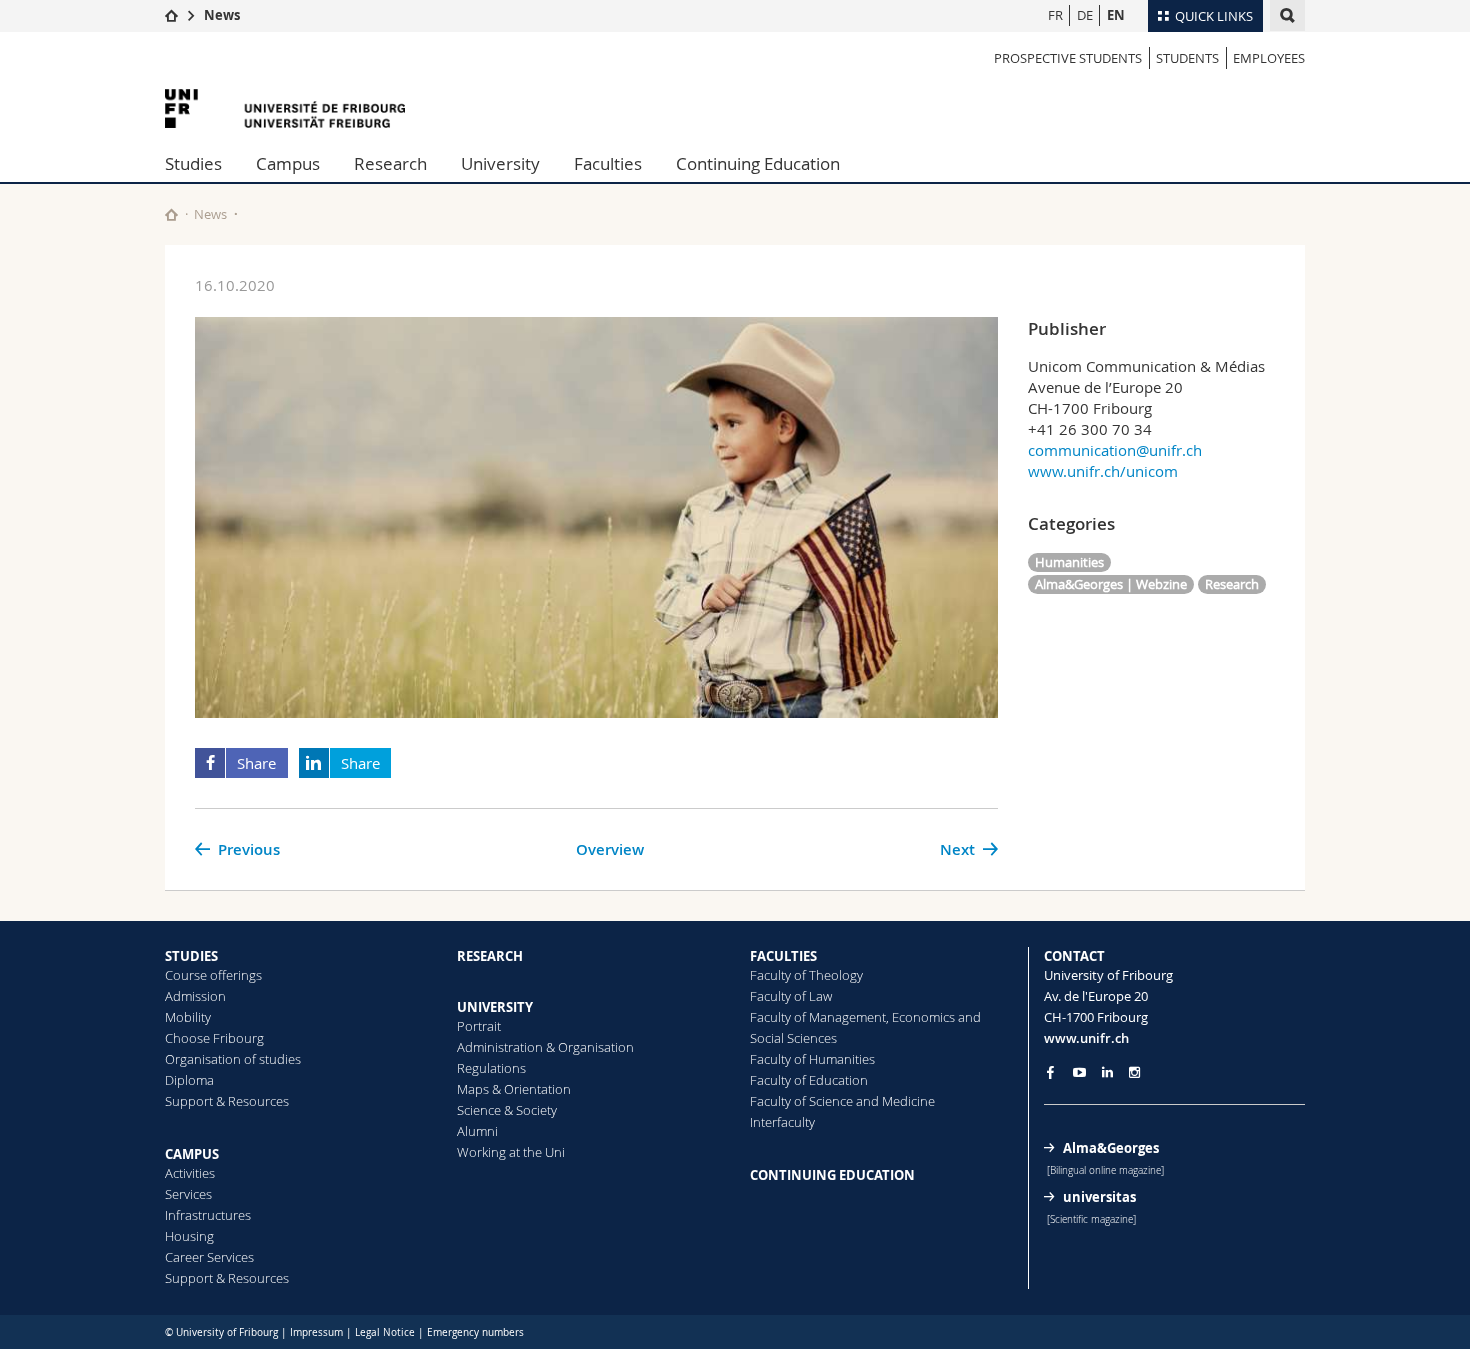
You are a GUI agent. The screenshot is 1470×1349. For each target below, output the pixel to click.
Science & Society (507, 1110)
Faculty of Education (809, 1080)
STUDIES (191, 956)
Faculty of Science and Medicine (842, 1101)
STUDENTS (1187, 58)
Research (390, 163)
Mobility (188, 1017)
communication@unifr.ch (1115, 450)
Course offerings (213, 975)
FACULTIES (783, 956)
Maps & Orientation (514, 1089)
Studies (193, 163)
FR (1055, 15)
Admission (195, 996)
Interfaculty (782, 1122)
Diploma (189, 1080)
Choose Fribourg (214, 1038)
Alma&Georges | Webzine (1111, 584)
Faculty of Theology (806, 975)
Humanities (1069, 562)
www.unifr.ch (1086, 1038)
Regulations (491, 1068)
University (500, 163)
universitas (1099, 1197)
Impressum (316, 1332)
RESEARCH (490, 956)
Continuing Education (758, 163)
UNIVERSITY (495, 1007)
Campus (288, 163)
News (222, 15)
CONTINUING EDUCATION (832, 1175)
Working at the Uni (511, 1152)
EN (1116, 15)
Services (188, 1194)
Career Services (209, 1257)
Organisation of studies (233, 1059)
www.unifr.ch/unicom (1103, 471)
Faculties (608, 163)
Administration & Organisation (545, 1047)
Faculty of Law (791, 996)
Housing (189, 1236)
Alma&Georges (1111, 1148)
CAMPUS (192, 1154)
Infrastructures (208, 1215)
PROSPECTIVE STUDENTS (1068, 58)
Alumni (477, 1131)
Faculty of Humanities (812, 1059)
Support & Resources (227, 1101)
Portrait (479, 1026)
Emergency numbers (475, 1332)
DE (1085, 15)
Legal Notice (385, 1332)
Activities (190, 1173)
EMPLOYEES (1269, 58)
